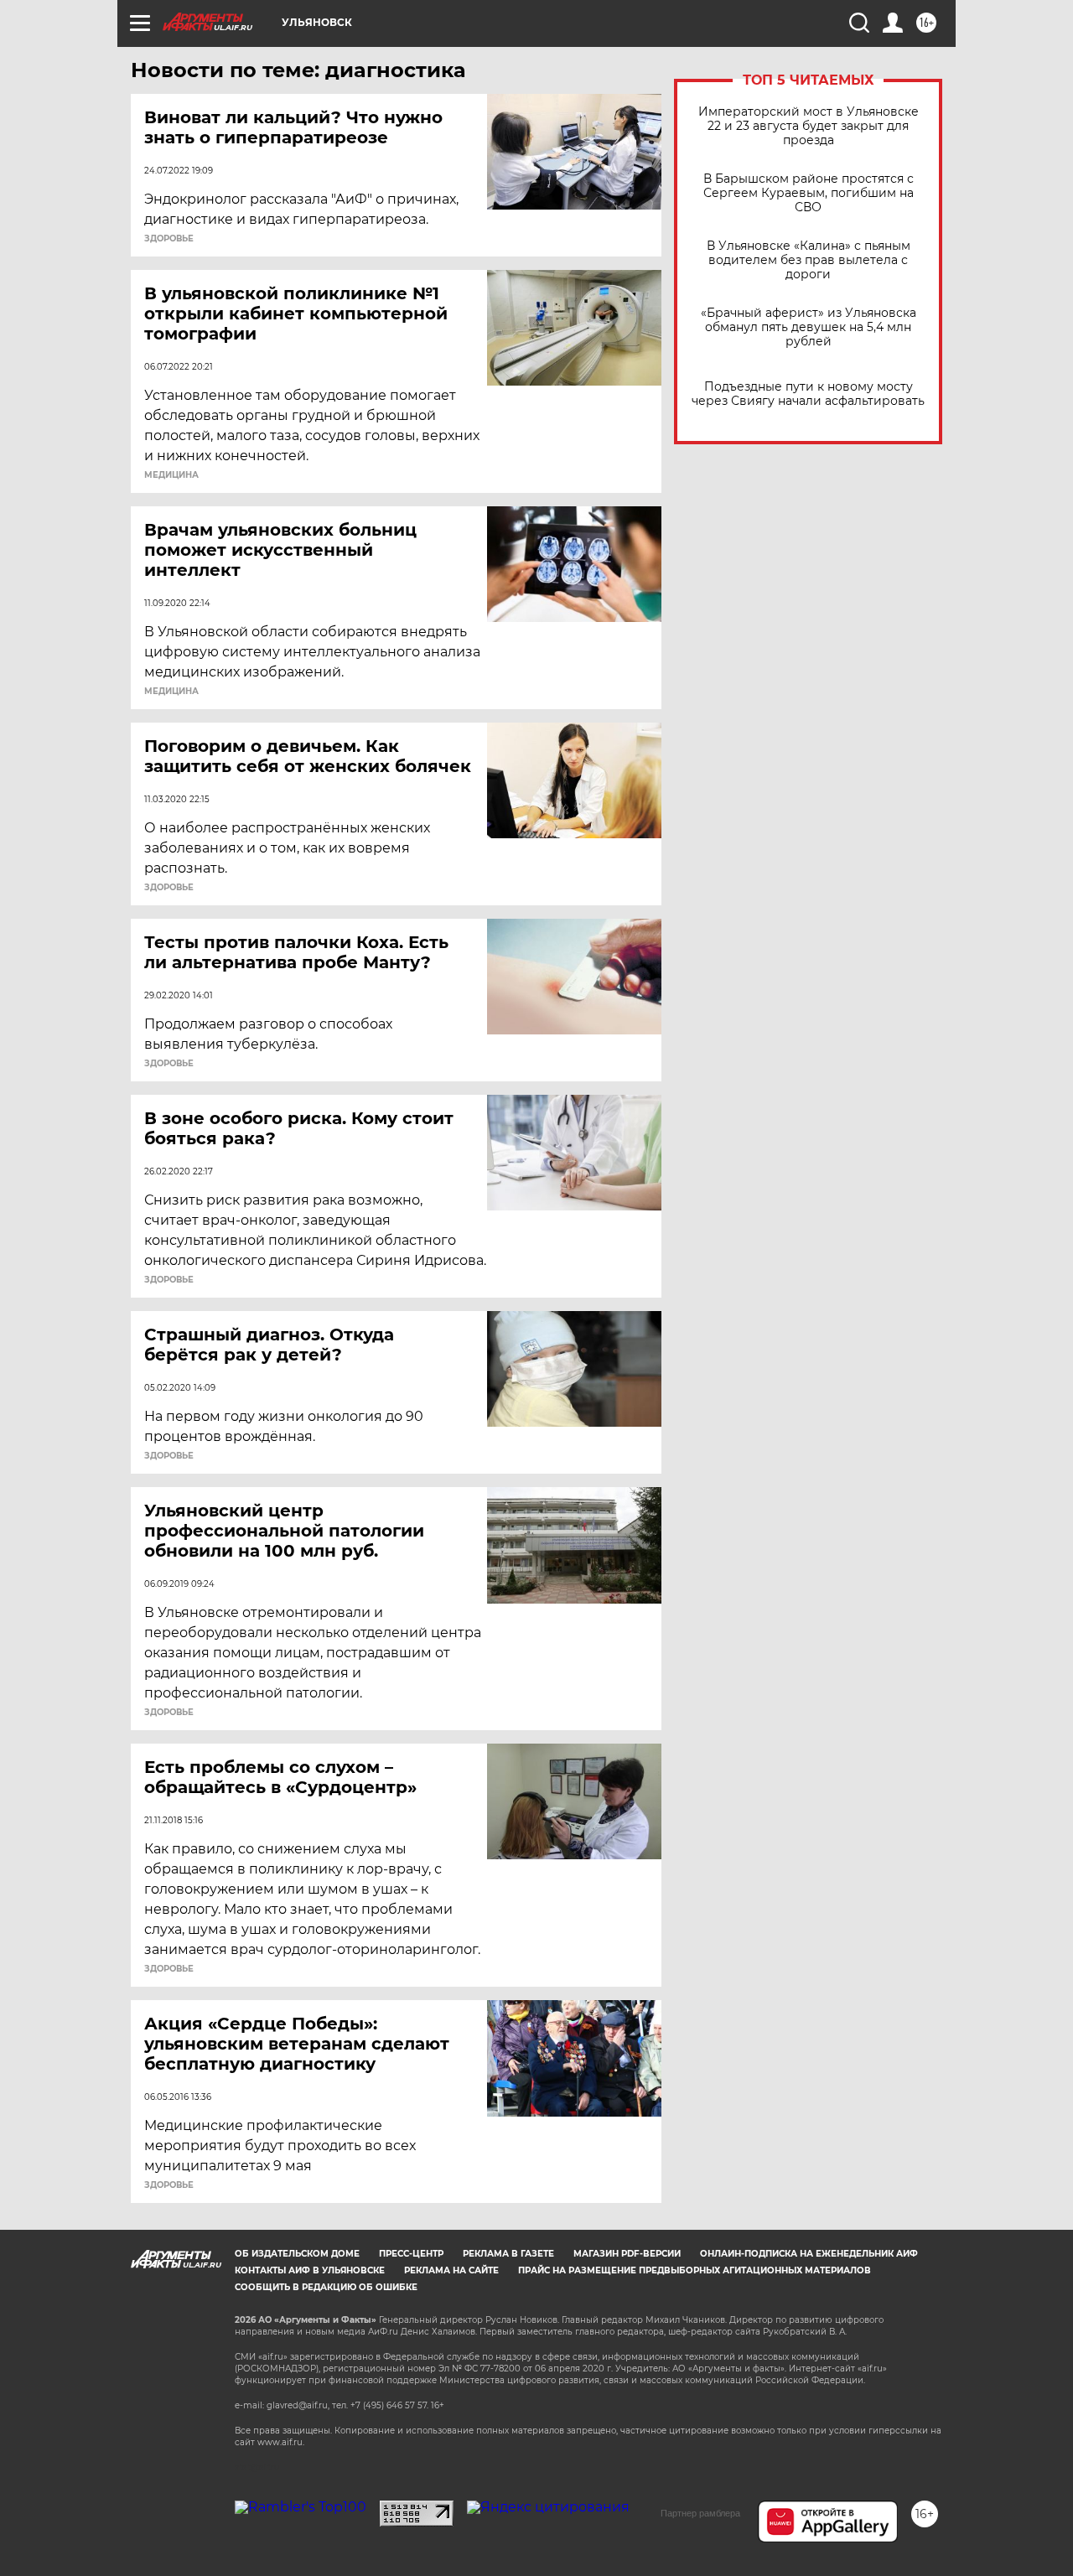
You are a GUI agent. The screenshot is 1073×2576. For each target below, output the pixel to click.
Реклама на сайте (451, 2270)
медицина (171, 475)
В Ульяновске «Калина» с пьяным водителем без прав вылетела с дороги (809, 260)
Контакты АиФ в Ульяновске (310, 2270)
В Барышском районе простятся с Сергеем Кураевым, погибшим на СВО (809, 193)
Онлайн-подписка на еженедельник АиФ (809, 2254)
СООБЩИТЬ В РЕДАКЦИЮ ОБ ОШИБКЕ (326, 2287)
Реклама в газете (508, 2254)
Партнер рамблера (700, 2513)
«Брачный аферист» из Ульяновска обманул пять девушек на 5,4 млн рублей (809, 327)
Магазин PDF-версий (627, 2254)
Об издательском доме (297, 2254)
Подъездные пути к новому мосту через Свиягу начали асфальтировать (808, 394)
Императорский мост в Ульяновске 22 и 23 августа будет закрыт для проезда (809, 126)
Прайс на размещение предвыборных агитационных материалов (695, 2270)
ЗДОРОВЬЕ (169, 239)
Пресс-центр (411, 2254)
